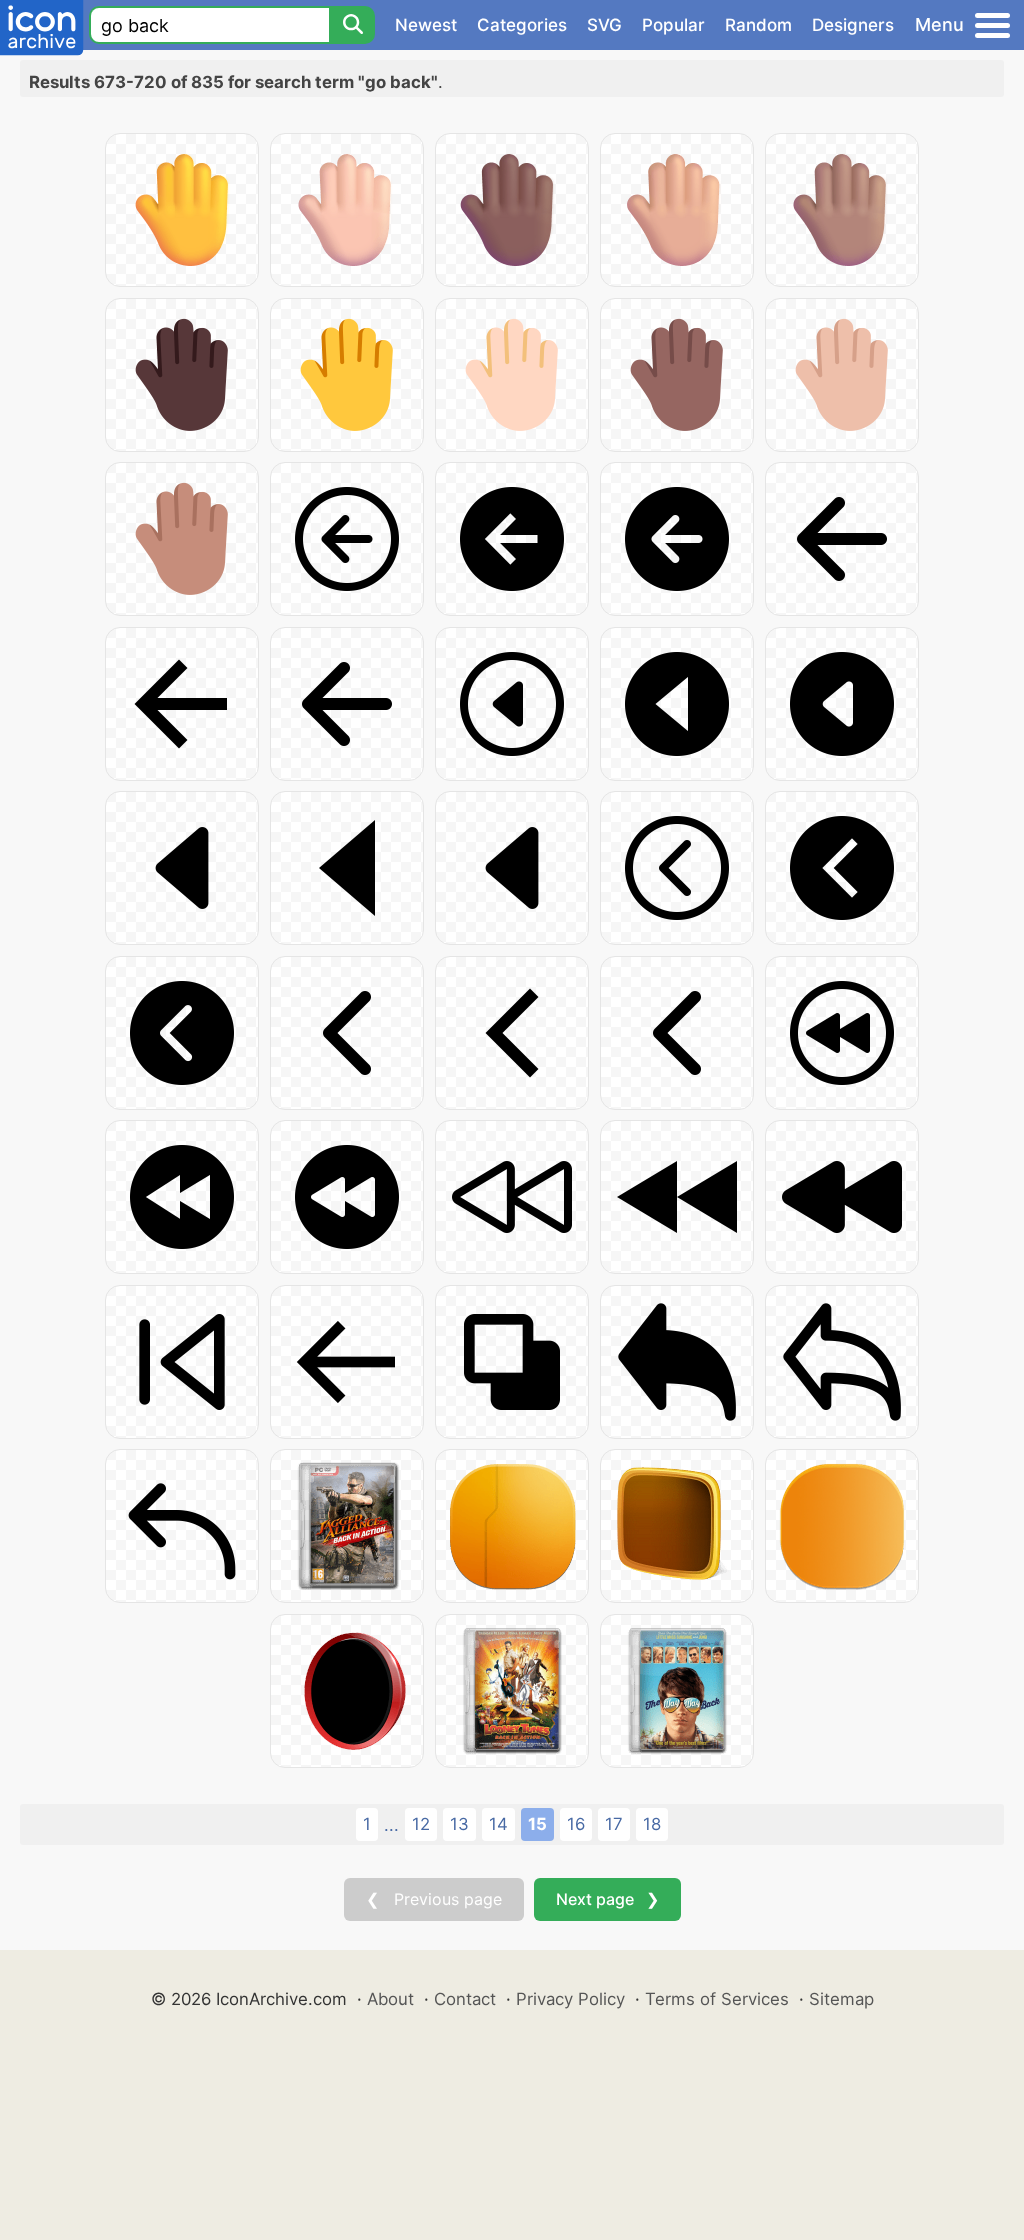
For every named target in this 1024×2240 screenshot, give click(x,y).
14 (498, 1824)
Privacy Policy (570, 1999)
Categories (522, 25)
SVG (604, 25)
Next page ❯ (607, 1899)
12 (421, 1824)
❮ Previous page (434, 1899)
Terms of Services (717, 1999)
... (391, 1825)
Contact (465, 1999)
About (390, 1999)
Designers (853, 25)
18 (652, 1824)
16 (576, 1824)
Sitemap (841, 1999)
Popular (673, 25)
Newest (426, 25)
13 (459, 1824)
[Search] (352, 25)
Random (758, 25)
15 (537, 1824)
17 (614, 1824)
